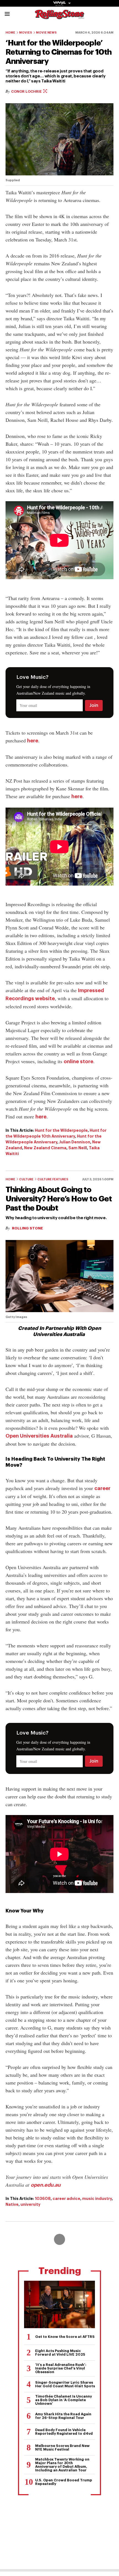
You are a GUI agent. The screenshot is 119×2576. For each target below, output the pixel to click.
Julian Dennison (75, 1142)
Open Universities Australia (39, 1436)
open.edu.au (46, 2185)
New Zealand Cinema (45, 1148)
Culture (26, 1179)
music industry (97, 2199)
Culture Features (53, 1179)
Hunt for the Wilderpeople (61, 1130)
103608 (43, 2199)
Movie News (46, 33)
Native (12, 2204)
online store (78, 1062)
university (30, 2204)
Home (10, 33)
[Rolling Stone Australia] (59, 17)
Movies (26, 33)
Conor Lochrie (27, 91)
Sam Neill (78, 1148)
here (33, 741)
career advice (66, 2199)
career (102, 1488)
